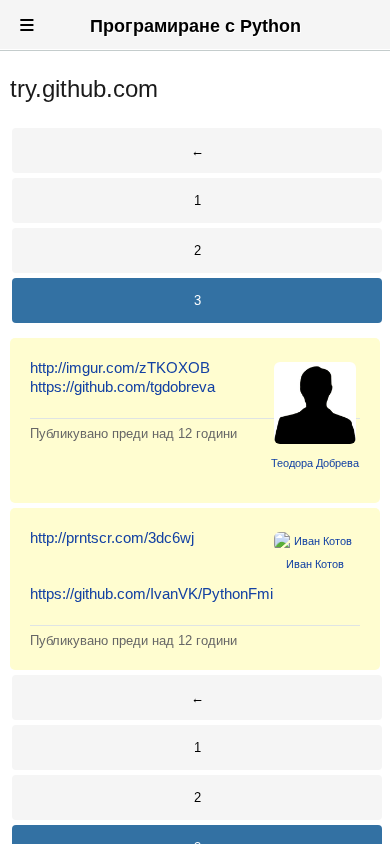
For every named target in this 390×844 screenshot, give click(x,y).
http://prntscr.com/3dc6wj (112, 537)
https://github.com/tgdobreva (122, 386)
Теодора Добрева (315, 463)
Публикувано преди (133, 433)
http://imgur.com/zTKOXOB (120, 367)
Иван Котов (315, 564)
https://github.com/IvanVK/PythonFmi (151, 593)
